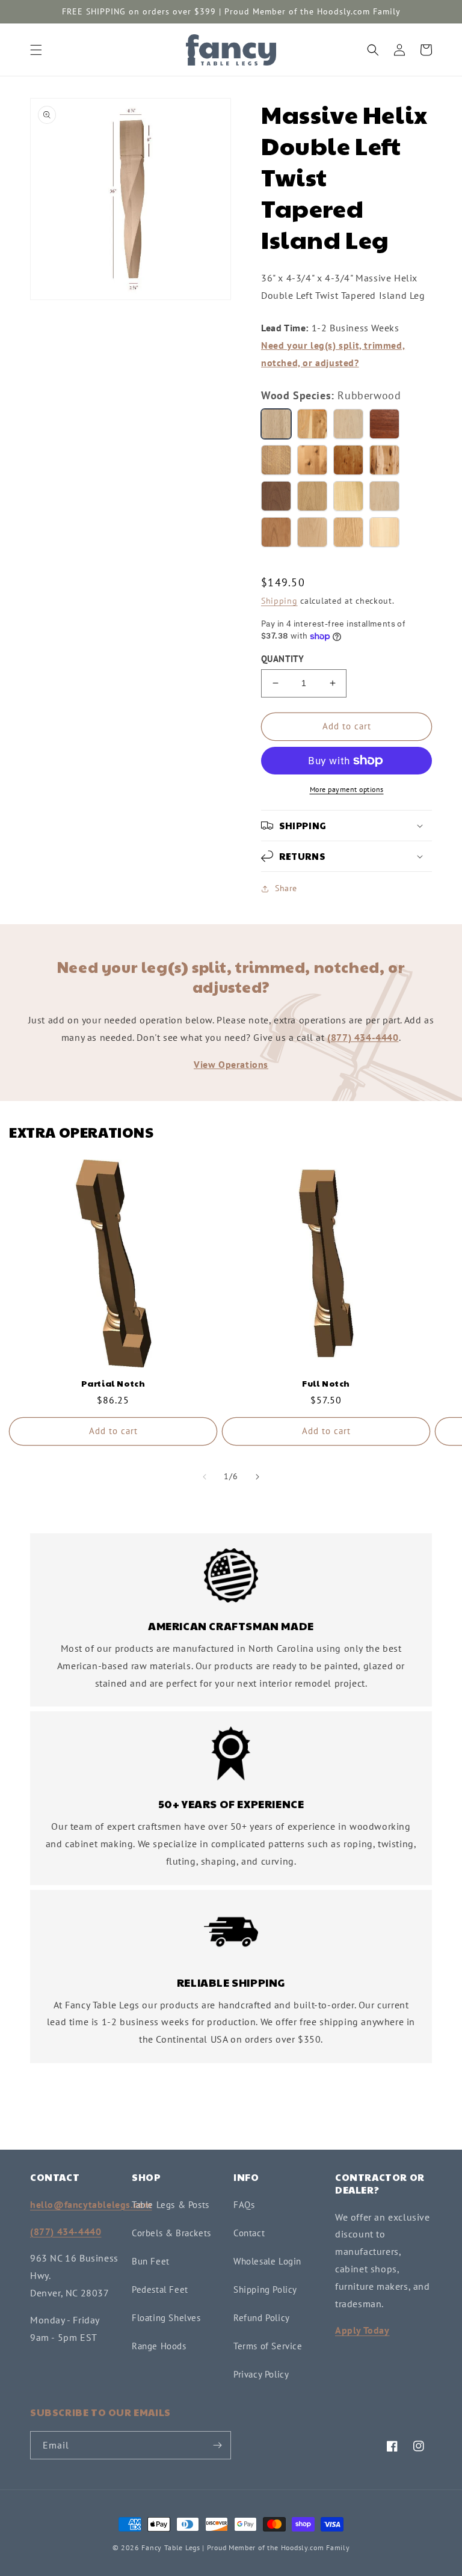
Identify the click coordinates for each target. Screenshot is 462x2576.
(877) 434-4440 (363, 1037)
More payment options (347, 789)
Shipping (279, 601)
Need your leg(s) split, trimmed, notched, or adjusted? (333, 354)
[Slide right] (257, 1477)
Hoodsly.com (303, 2547)
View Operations (231, 1064)
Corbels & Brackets (171, 2233)
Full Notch (326, 1383)
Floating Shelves (166, 2318)
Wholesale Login (267, 2261)
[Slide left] (205, 1477)
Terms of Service (268, 2346)
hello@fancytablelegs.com (91, 2204)
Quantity (282, 659)
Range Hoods (159, 2346)
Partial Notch (113, 1383)
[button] (36, 50)
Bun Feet (151, 2261)
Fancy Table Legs (171, 2547)
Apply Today (362, 2330)
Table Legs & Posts (171, 2205)
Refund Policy (262, 2318)
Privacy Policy (261, 2374)
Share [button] (286, 888)
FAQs (244, 2205)
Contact (249, 2233)
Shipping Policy (265, 2289)
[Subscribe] (217, 2445)
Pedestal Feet (160, 2289)
